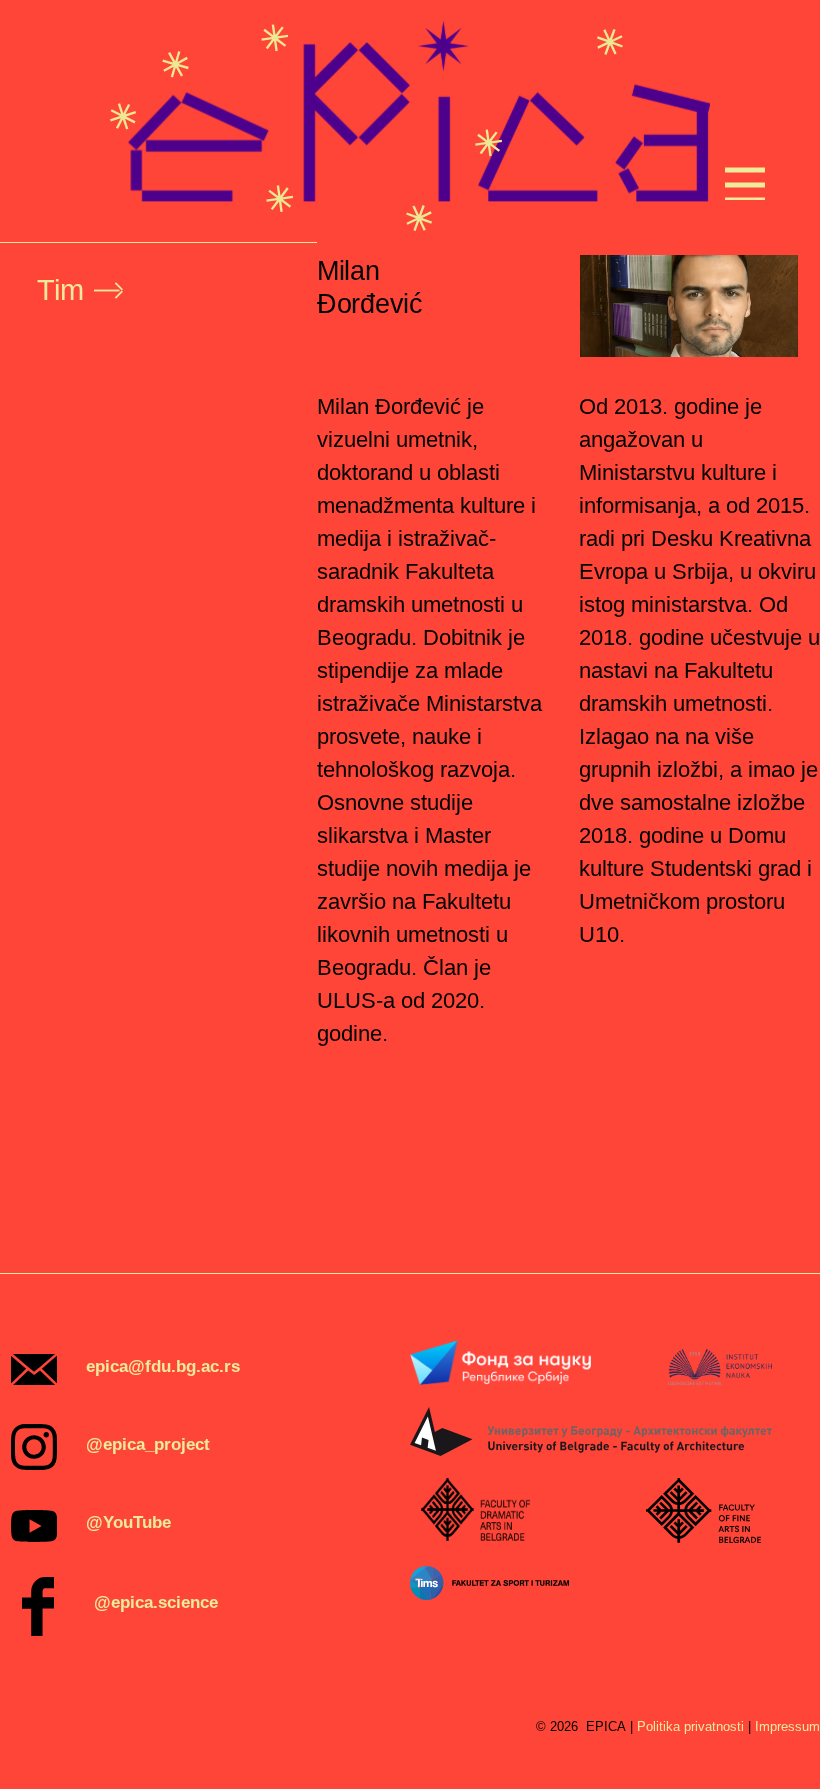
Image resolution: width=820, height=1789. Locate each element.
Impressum (787, 1726)
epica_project (156, 1444)
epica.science (164, 1602)
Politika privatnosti (690, 1726)
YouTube (137, 1522)
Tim (60, 290)
